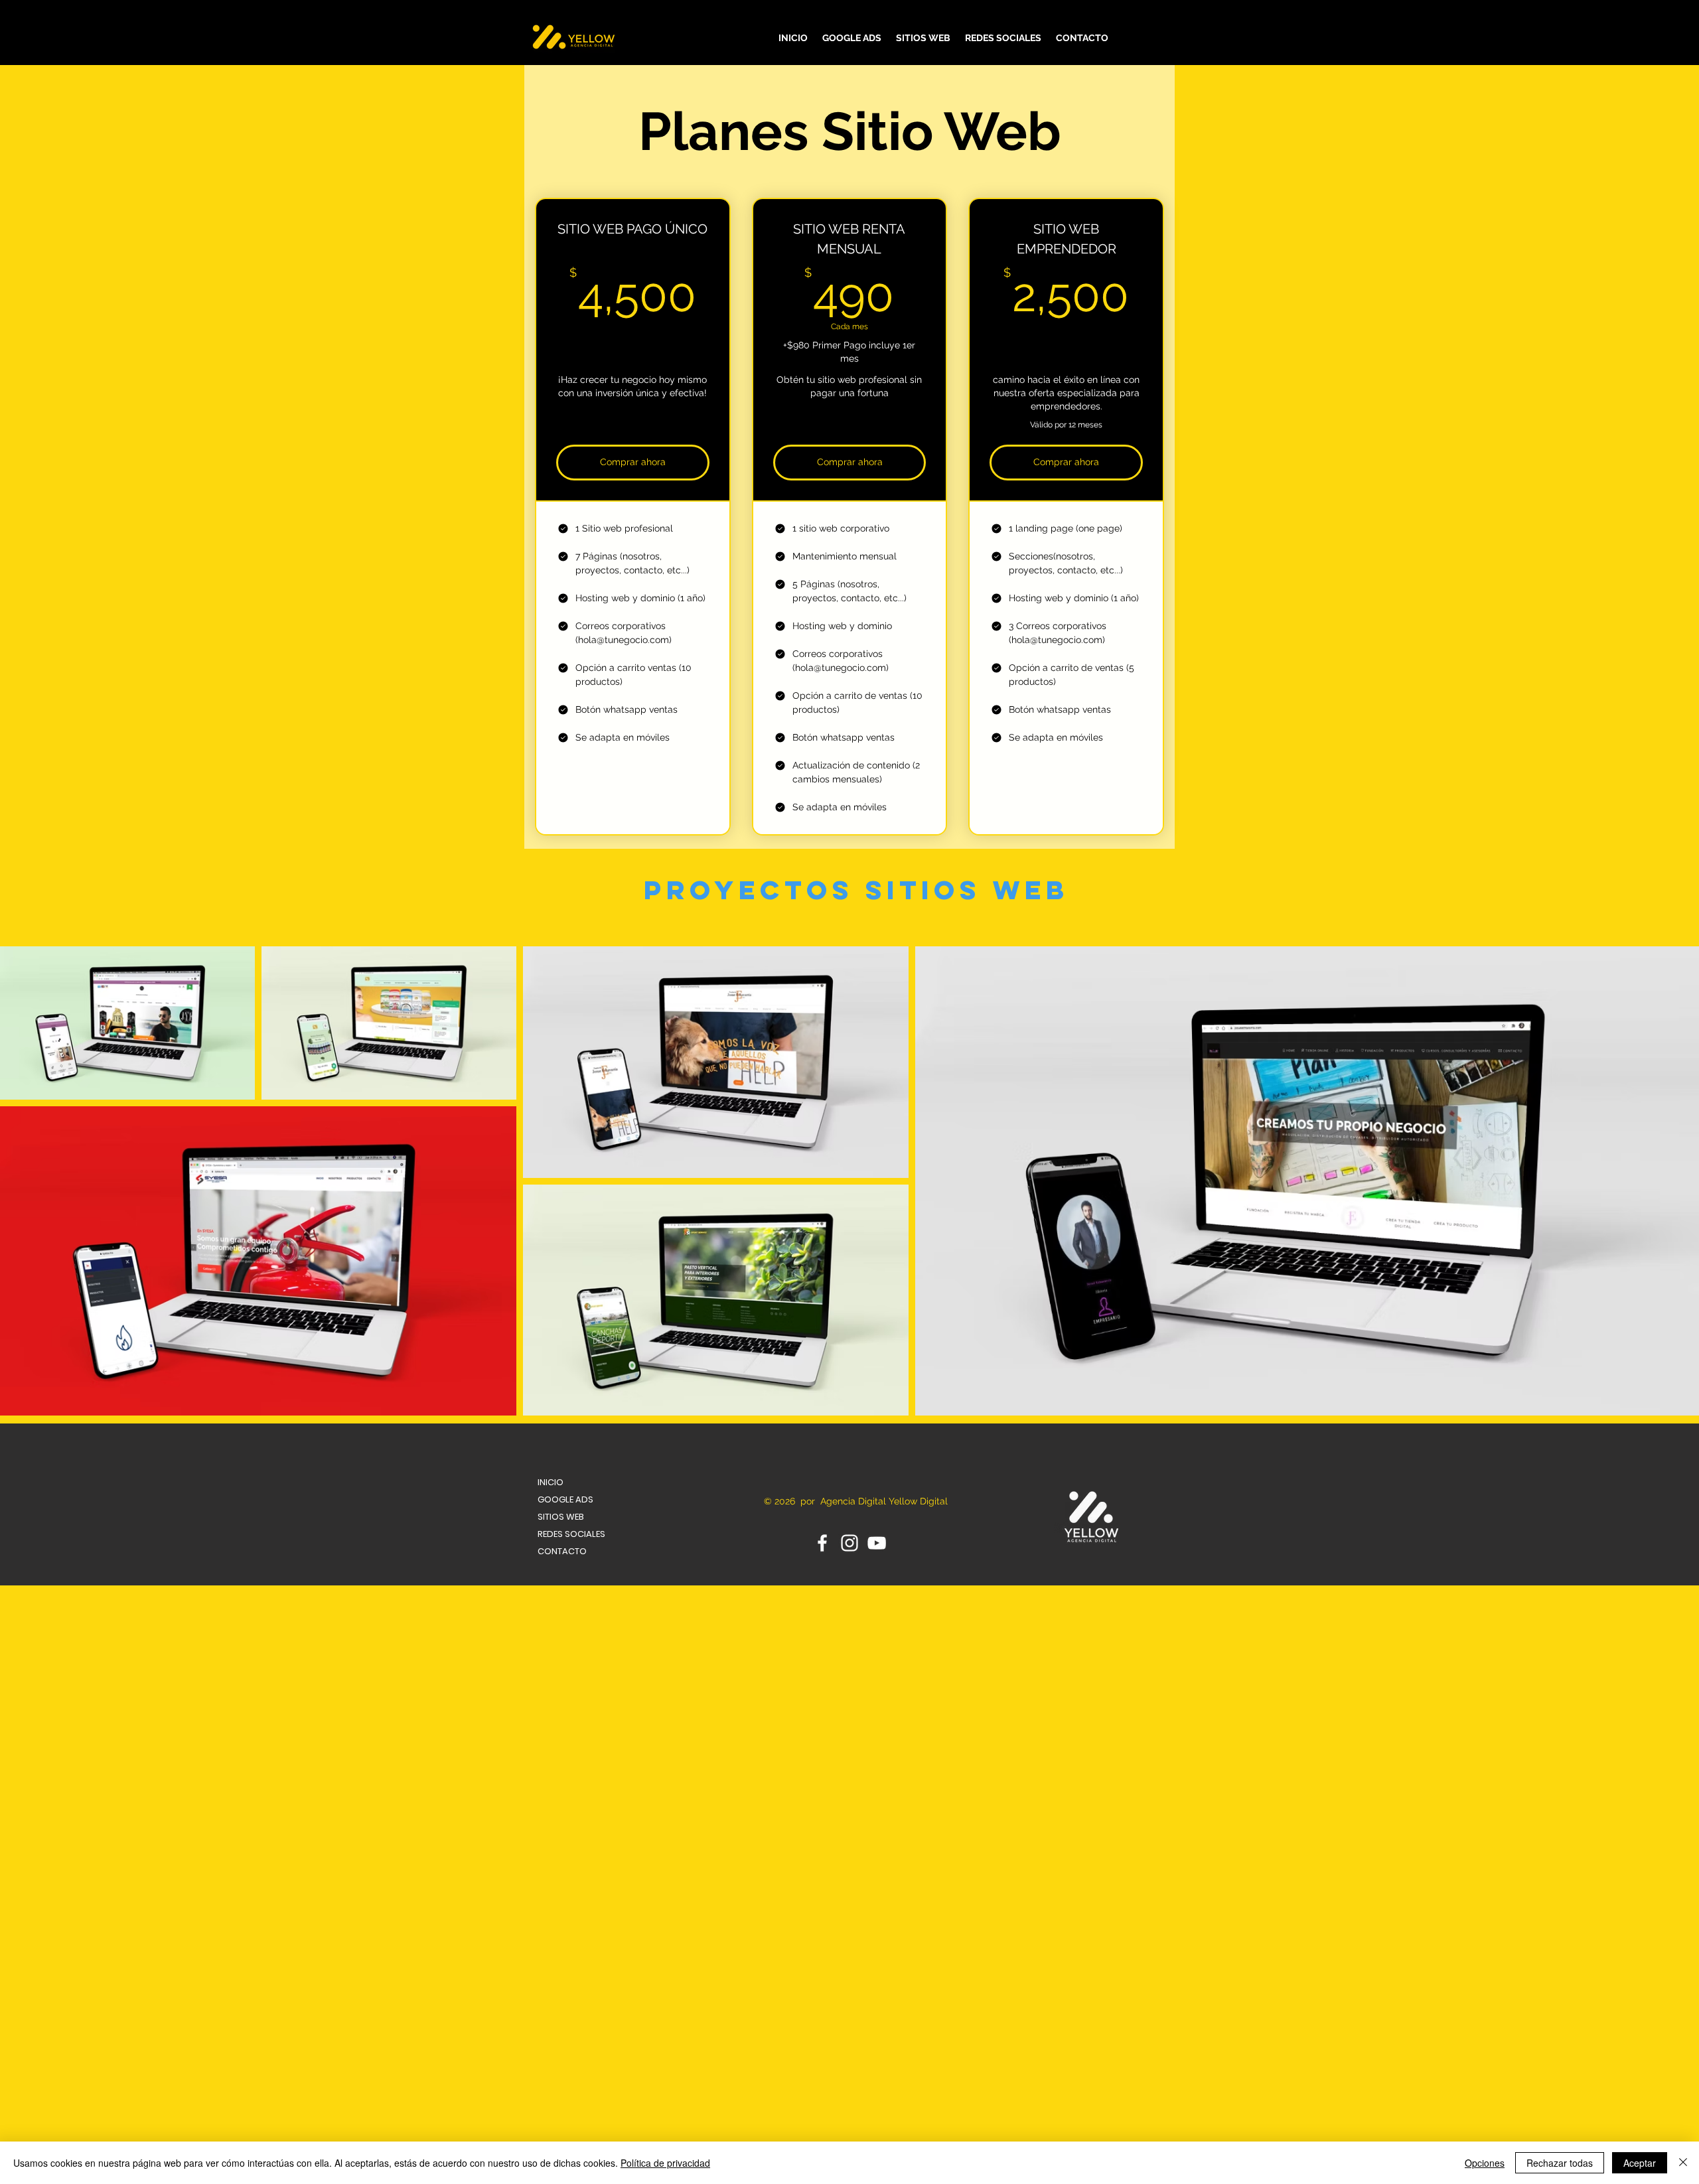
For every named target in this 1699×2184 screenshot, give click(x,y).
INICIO (551, 1482)
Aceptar (1640, 2163)
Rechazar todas (1560, 2163)
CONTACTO (562, 1551)
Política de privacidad (665, 2163)
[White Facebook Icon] (822, 1543)
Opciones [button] (1485, 2163)
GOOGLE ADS (565, 1499)
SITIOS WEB (561, 1517)
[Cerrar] (1683, 2163)
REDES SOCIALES (571, 1534)
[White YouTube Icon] (877, 1543)
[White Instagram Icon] (849, 1543)
